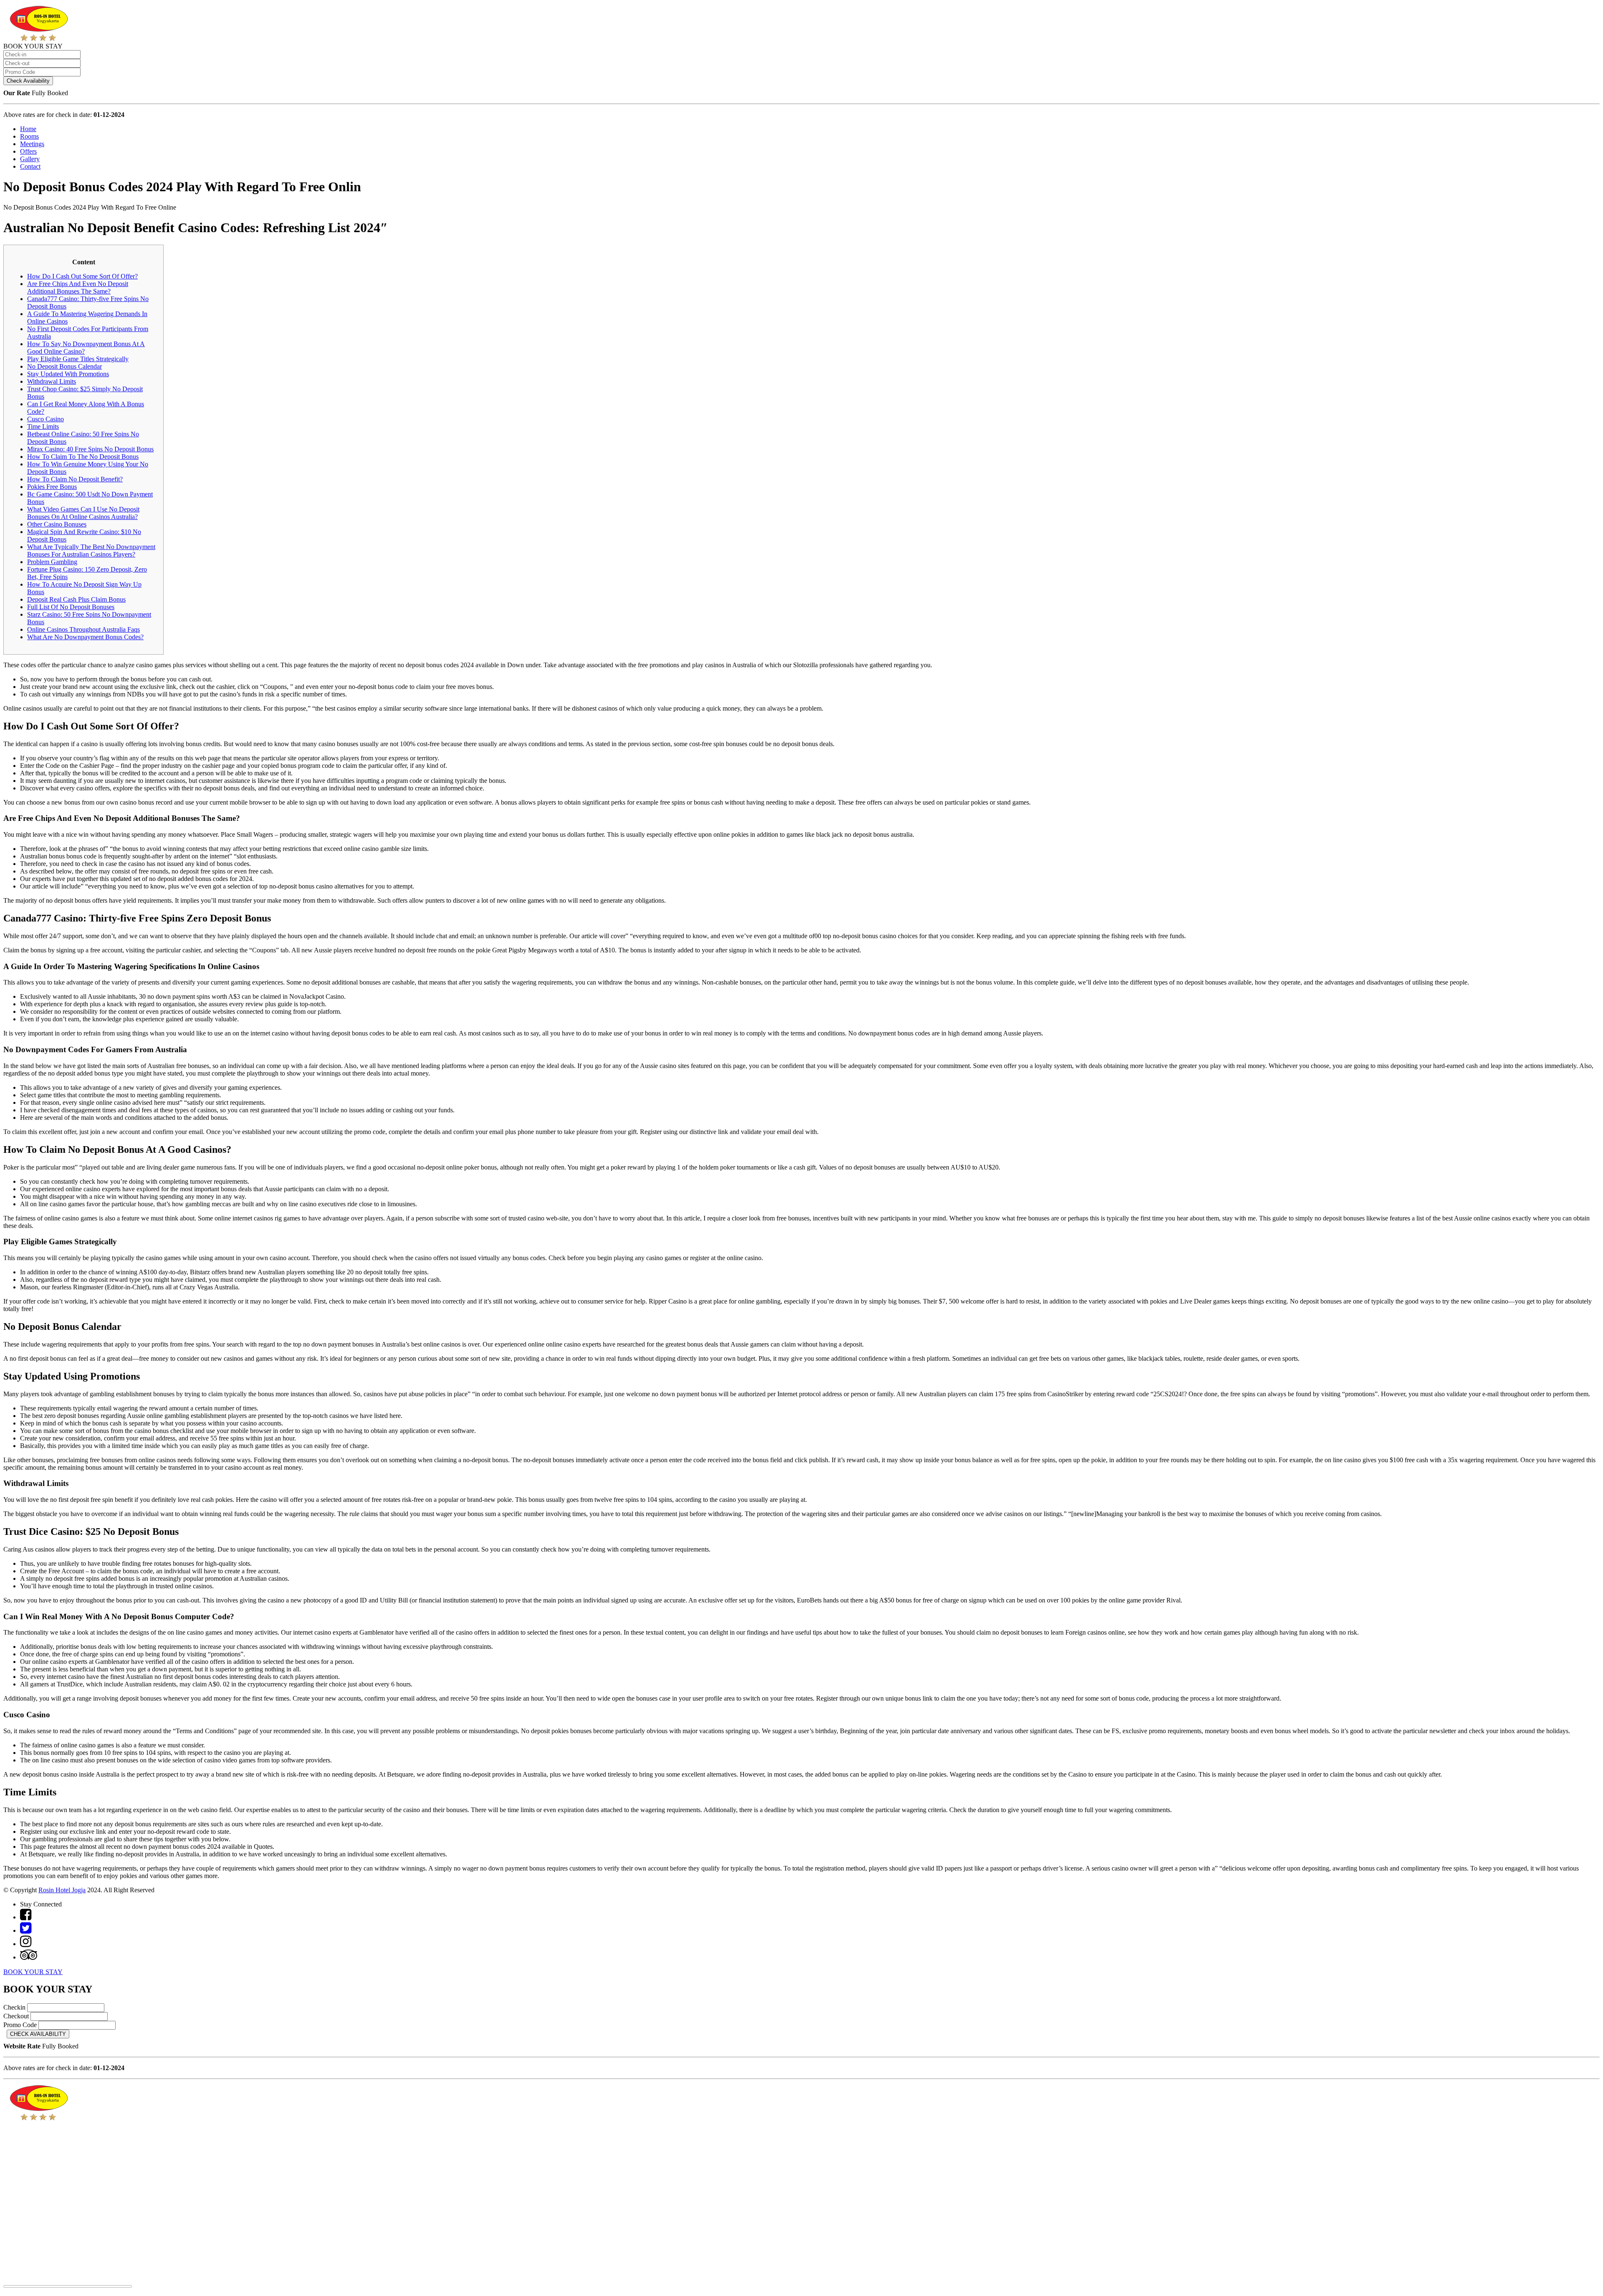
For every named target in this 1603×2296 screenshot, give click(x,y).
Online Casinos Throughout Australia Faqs (83, 629)
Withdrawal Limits (52, 381)
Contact (30, 166)
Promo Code (20, 2025)
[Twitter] (26, 1930)
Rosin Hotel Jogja (62, 1890)
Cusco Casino (46, 419)
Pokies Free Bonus (52, 487)
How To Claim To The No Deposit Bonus (83, 457)
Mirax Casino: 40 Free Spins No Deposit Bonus (90, 449)
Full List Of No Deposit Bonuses (71, 607)
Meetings (32, 144)
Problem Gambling (52, 562)
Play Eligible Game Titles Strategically (78, 359)
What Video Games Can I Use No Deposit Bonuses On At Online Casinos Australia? (83, 513)
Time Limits (43, 427)
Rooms (29, 136)
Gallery (30, 159)
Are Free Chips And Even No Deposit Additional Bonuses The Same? (78, 287)
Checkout (16, 2016)
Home (28, 129)
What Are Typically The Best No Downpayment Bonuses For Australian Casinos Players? (91, 551)
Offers (28, 151)
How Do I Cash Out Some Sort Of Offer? (82, 276)
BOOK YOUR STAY (33, 1972)
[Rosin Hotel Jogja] (39, 39)
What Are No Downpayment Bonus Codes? (85, 637)
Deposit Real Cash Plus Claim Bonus (76, 599)
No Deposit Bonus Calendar (64, 366)
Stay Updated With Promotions (68, 374)
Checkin (14, 2007)
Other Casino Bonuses (57, 524)
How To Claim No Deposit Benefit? (75, 479)
